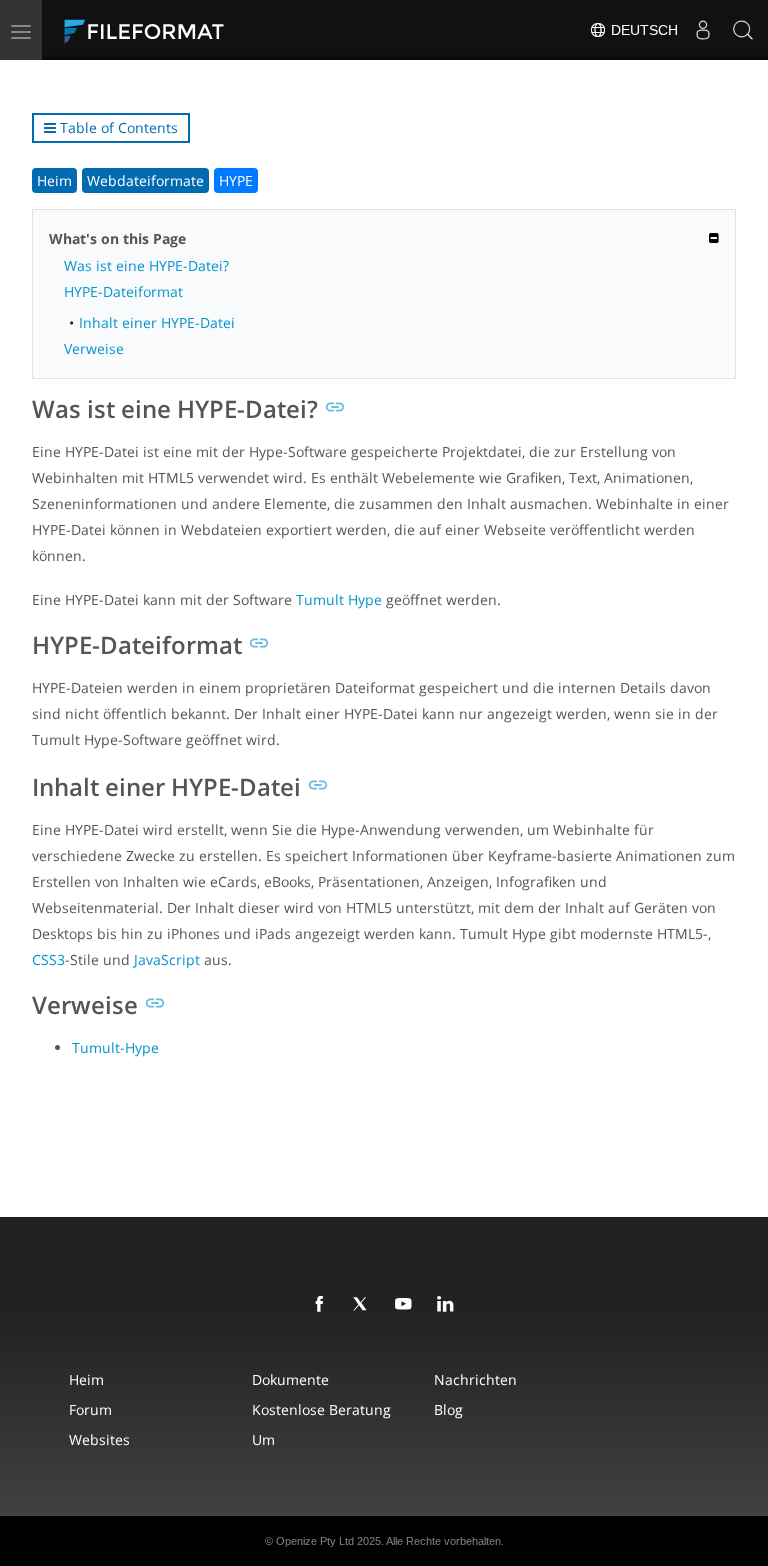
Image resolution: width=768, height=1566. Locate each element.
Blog (448, 1409)
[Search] (743, 30)
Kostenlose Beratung (321, 1409)
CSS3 (48, 959)
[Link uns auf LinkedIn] (449, 1305)
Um (263, 1439)
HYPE (236, 180)
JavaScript (167, 959)
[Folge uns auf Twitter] (365, 1305)
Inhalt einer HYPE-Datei (157, 322)
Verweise (94, 348)
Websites (99, 1439)
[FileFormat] (192, 30)
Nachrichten (475, 1379)
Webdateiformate (145, 180)
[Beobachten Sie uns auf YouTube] (407, 1305)
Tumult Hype (339, 599)
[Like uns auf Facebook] (323, 1305)
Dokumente (290, 1379)
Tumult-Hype (115, 1047)
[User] (703, 30)
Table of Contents (117, 127)
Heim (54, 180)
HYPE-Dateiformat (123, 291)
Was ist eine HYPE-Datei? (146, 265)
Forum (90, 1409)
